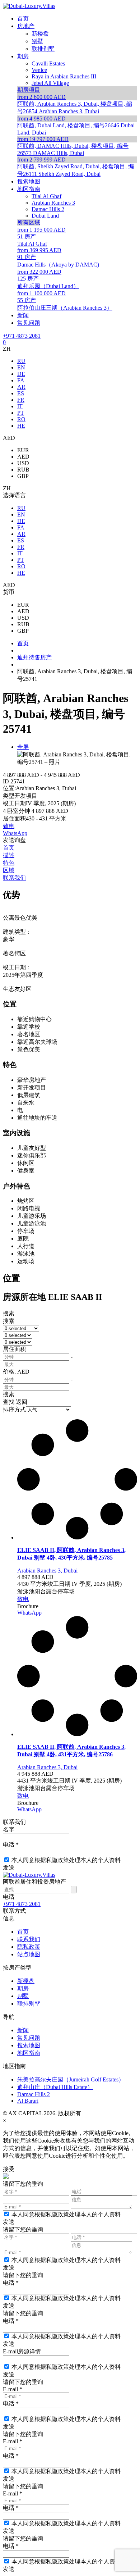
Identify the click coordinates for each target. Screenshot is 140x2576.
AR (21, 387)
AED (23, 457)
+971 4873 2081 (22, 336)
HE (21, 426)
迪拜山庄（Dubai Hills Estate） (55, 2087)
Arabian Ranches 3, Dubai (47, 1571)
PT (21, 413)
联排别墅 (29, 2004)
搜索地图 (29, 2045)
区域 (9, 870)
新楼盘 (26, 1981)
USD (23, 463)
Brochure (28, 1606)
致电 (9, 826)
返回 (22, 1402)
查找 (9, 1402)
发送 (9, 1868)
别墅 (23, 1996)
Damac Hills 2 (34, 2094)
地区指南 (29, 2053)
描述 (9, 855)
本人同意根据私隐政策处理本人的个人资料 (66, 1860)
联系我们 (14, 878)
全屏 (23, 747)
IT (20, 406)
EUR (23, 450)
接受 (9, 2169)
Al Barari (28, 2101)
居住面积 (14, 1349)
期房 (23, 1988)
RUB (23, 470)
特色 (9, 863)
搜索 (9, 1313)
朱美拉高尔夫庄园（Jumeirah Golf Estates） (71, 2079)
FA (21, 380)
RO (21, 419)
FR (21, 400)
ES (21, 393)
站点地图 (29, 1954)
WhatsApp (15, 833)
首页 (9, 848)
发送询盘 (14, 840)
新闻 (23, 2030)
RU (21, 361)
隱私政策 (29, 1947)
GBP (23, 476)
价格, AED (16, 1372)
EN (21, 367)
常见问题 (29, 2038)
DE (21, 374)
